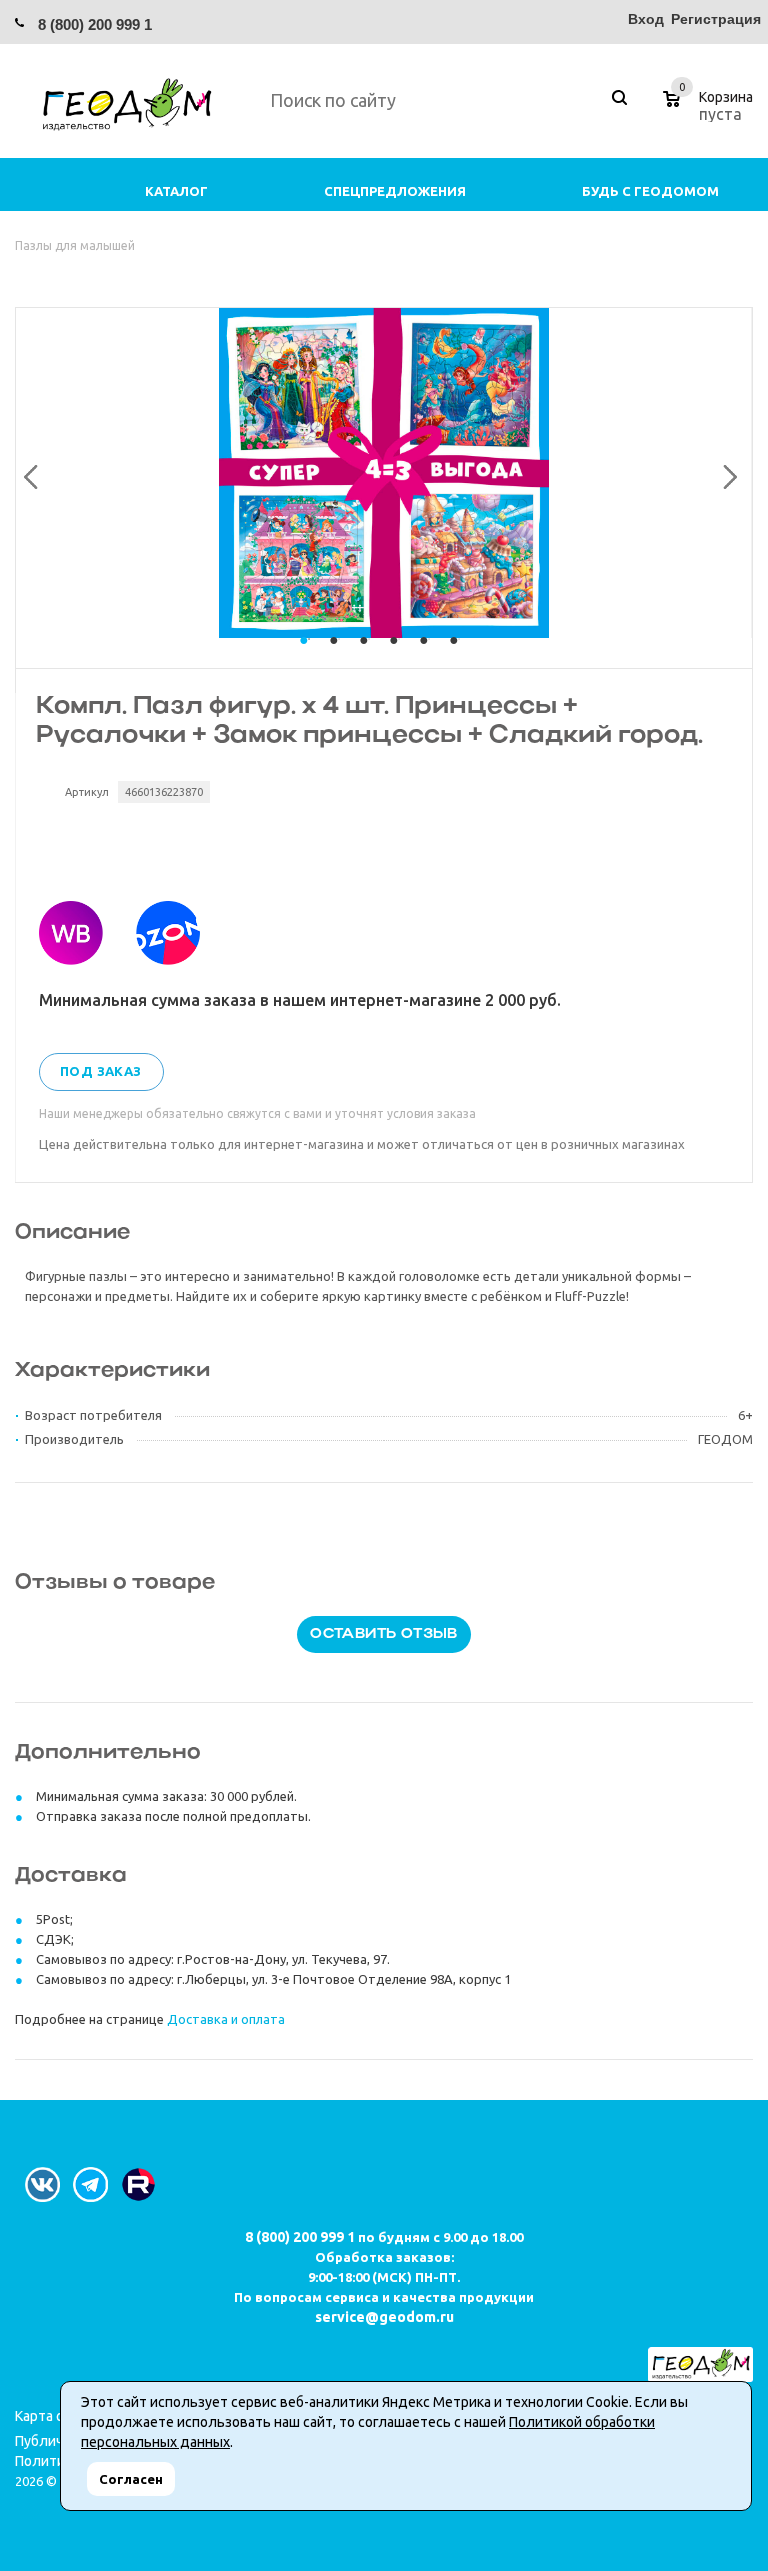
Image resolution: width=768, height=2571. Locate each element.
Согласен (131, 2479)
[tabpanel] (384, 473)
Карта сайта (54, 2416)
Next (725, 473)
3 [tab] (369, 659)
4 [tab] (399, 659)
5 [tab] (429, 659)
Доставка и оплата (226, 2019)
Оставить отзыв (384, 1634)
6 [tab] (459, 659)
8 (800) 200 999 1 (95, 24)
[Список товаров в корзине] (710, 111)
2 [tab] (339, 659)
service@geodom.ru (384, 2317)
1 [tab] (309, 659)
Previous (28, 473)
